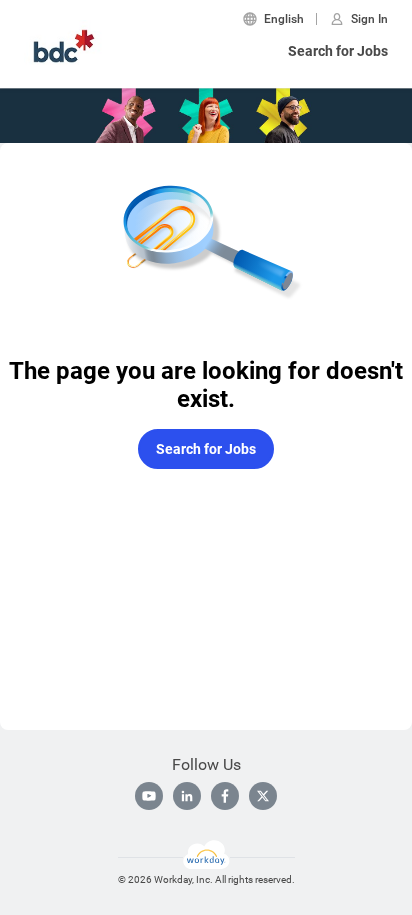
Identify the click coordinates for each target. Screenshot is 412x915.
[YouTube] (149, 796)
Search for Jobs (338, 51)
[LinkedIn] (187, 796)
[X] (263, 796)
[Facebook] (225, 796)
